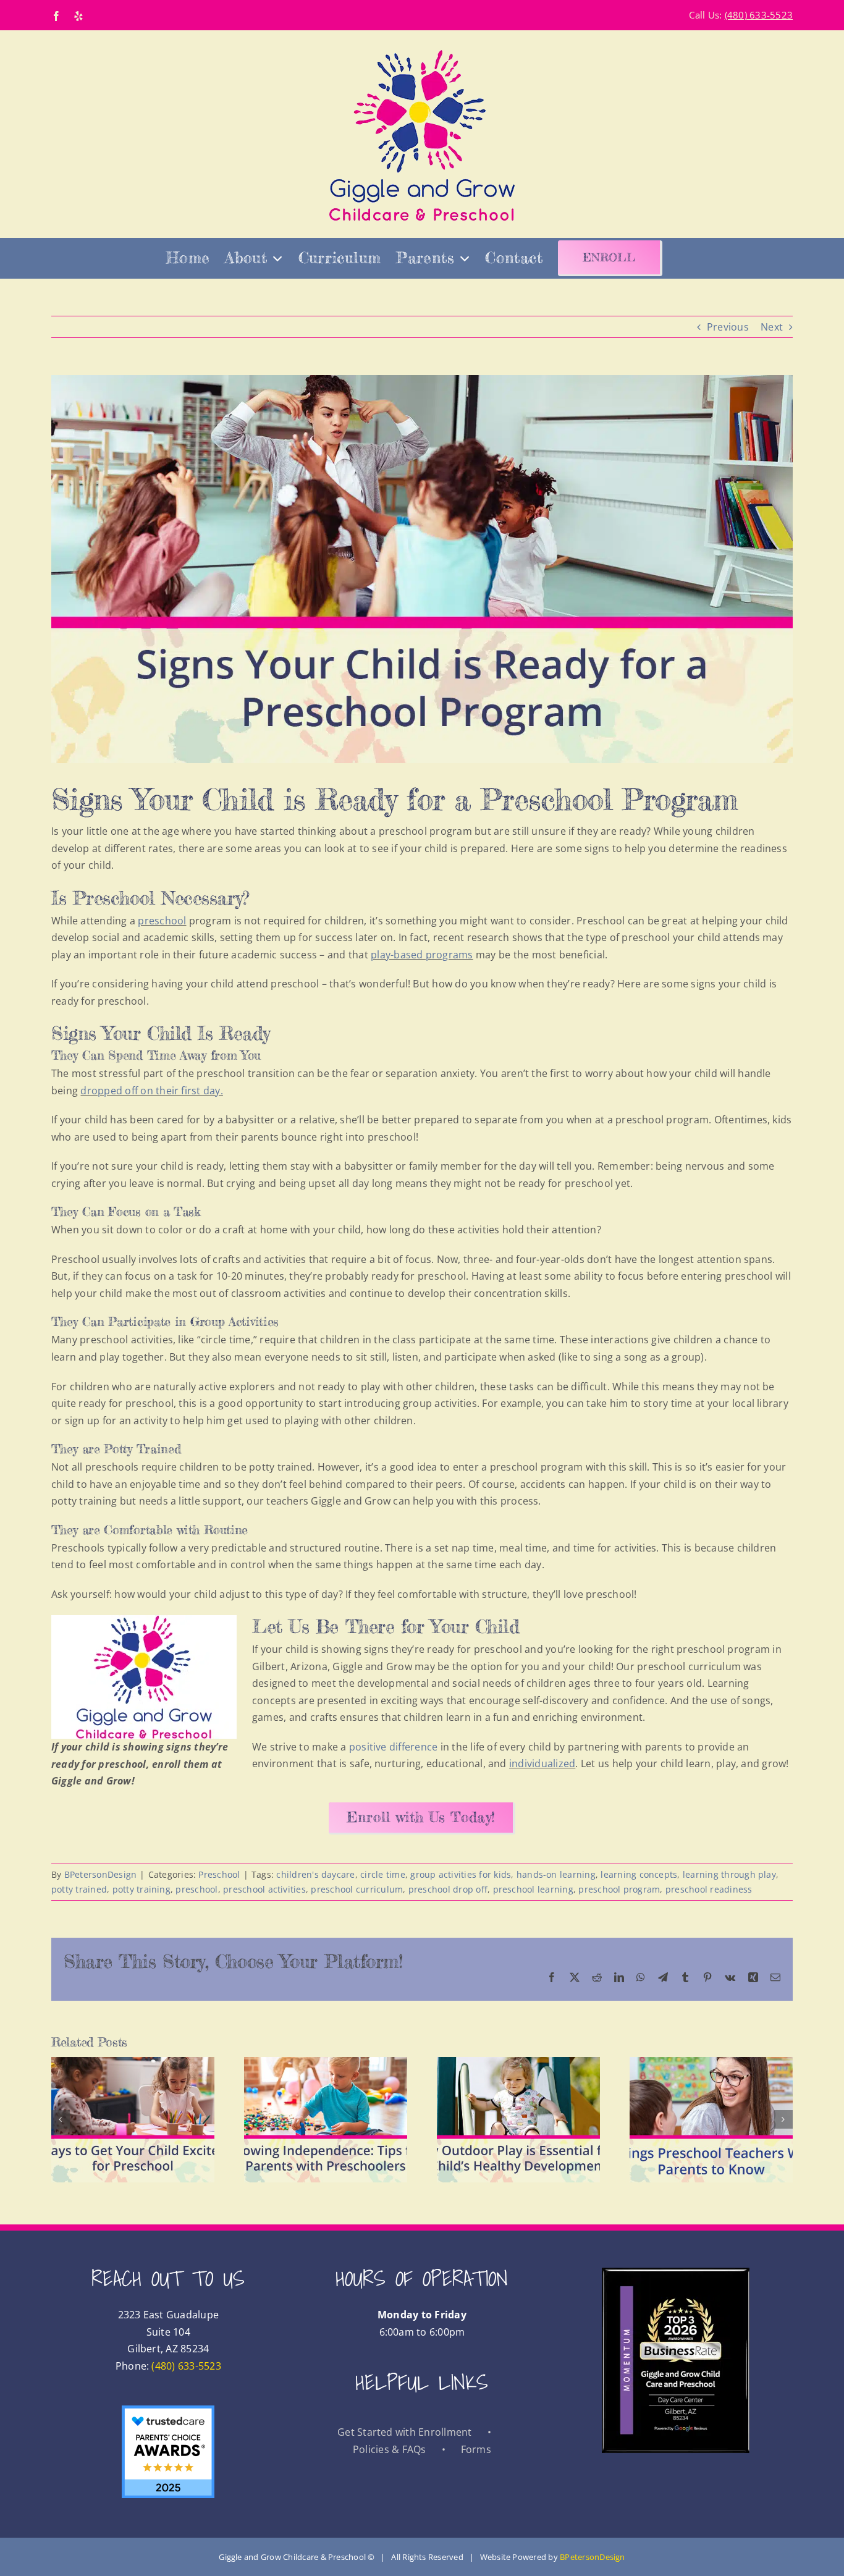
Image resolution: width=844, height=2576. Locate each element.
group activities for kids (461, 1874)
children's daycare (315, 1874)
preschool (162, 921)
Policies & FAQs (390, 2449)
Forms (476, 2449)
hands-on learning (556, 1874)
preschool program (619, 1889)
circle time (383, 1874)
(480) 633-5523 (186, 2365)
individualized (542, 1763)
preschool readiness (709, 1889)
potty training (141, 1889)
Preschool (219, 1874)
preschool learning (533, 1889)
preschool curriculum (357, 1889)
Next (772, 327)
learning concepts (639, 1874)
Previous (728, 327)
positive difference (394, 1747)
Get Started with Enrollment (404, 2432)
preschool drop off (448, 1889)
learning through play (729, 1874)
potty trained (79, 1889)
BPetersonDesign (101, 1874)
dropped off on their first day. (151, 1091)
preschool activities (264, 1889)
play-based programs (422, 955)
